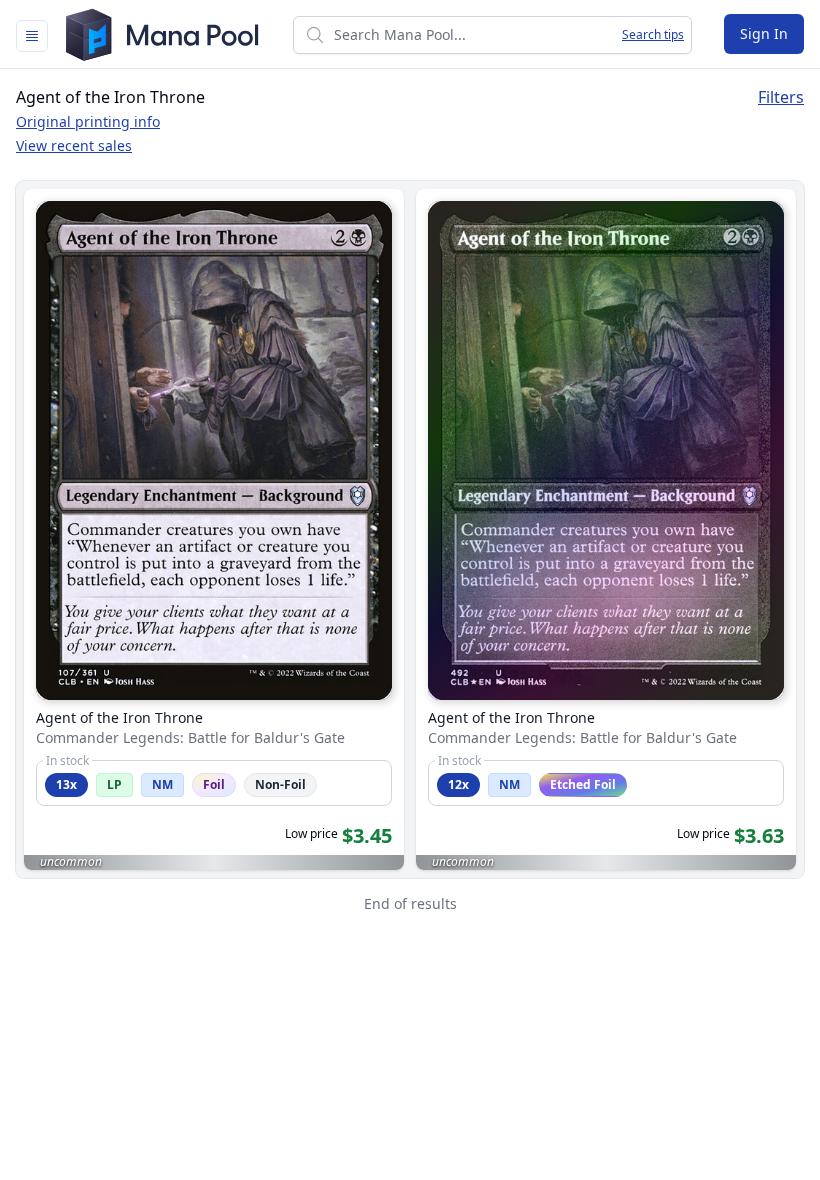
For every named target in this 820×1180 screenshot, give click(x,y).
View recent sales (74, 145)
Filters (781, 97)
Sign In (764, 33)
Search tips (653, 35)
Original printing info (88, 121)
